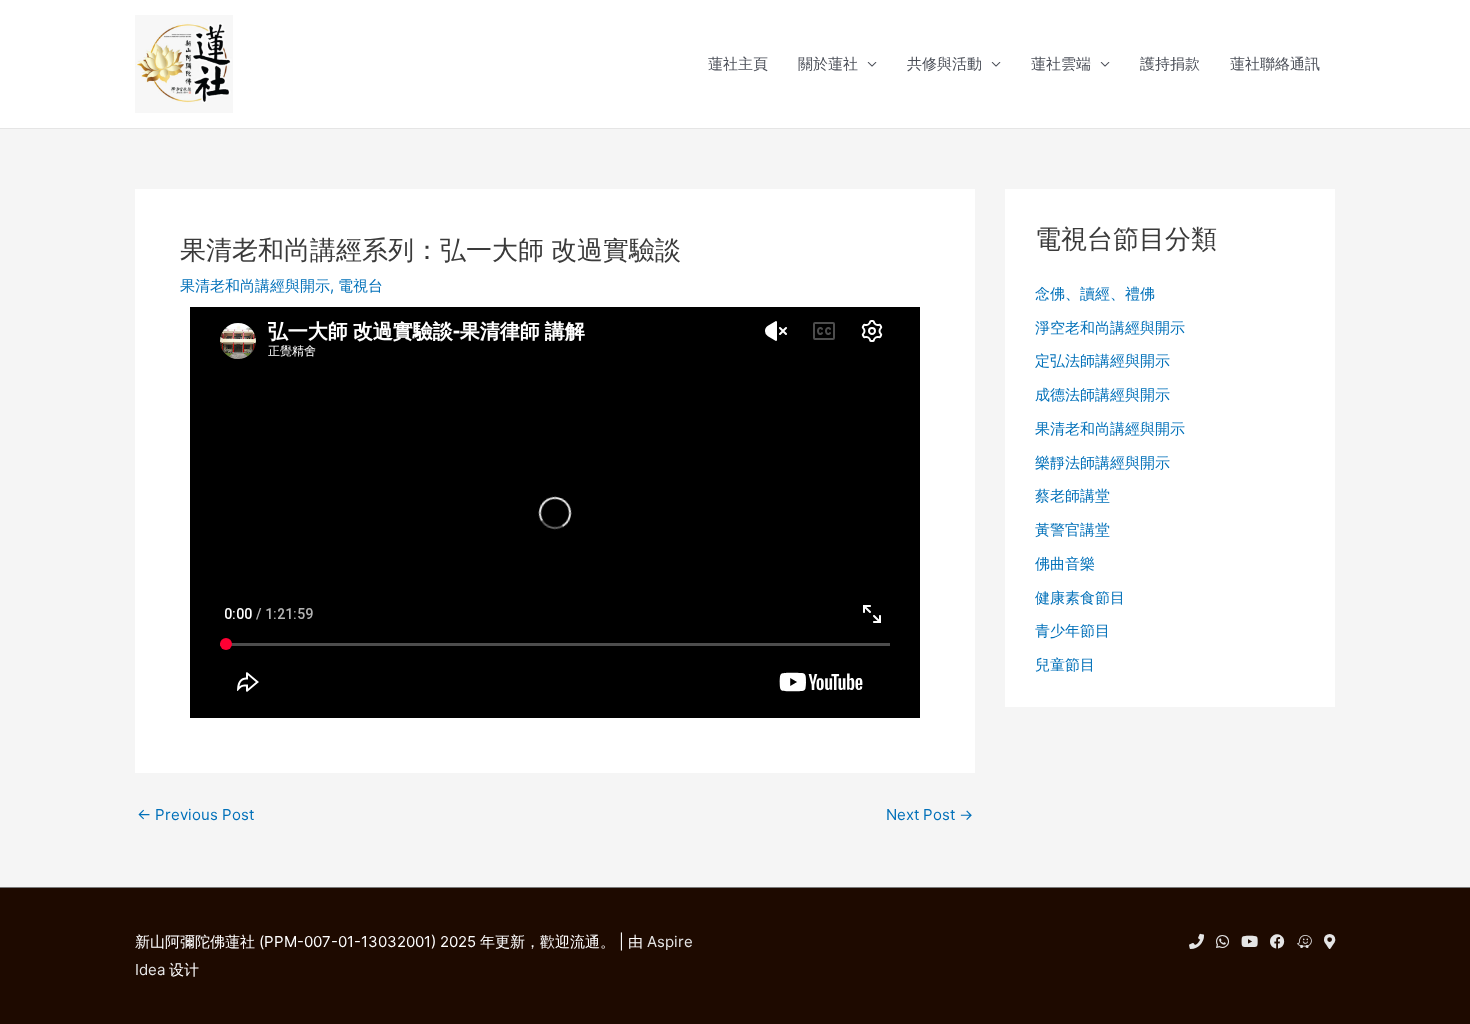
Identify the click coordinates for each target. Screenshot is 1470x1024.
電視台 (360, 285)
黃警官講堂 (1072, 529)
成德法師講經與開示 (1102, 394)
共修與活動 (944, 63)
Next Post (929, 814)
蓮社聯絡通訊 (1275, 63)
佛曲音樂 (1065, 563)
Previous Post (195, 814)
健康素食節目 (1080, 597)
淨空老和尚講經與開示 (1110, 327)
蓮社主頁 (738, 63)
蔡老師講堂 (1072, 495)
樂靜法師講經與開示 (1102, 462)
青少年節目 (1072, 630)
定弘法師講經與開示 (1102, 360)
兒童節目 (1065, 664)
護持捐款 (1170, 63)
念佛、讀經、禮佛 (1095, 293)
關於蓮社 (828, 63)
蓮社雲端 (1061, 63)
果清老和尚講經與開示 (255, 285)
